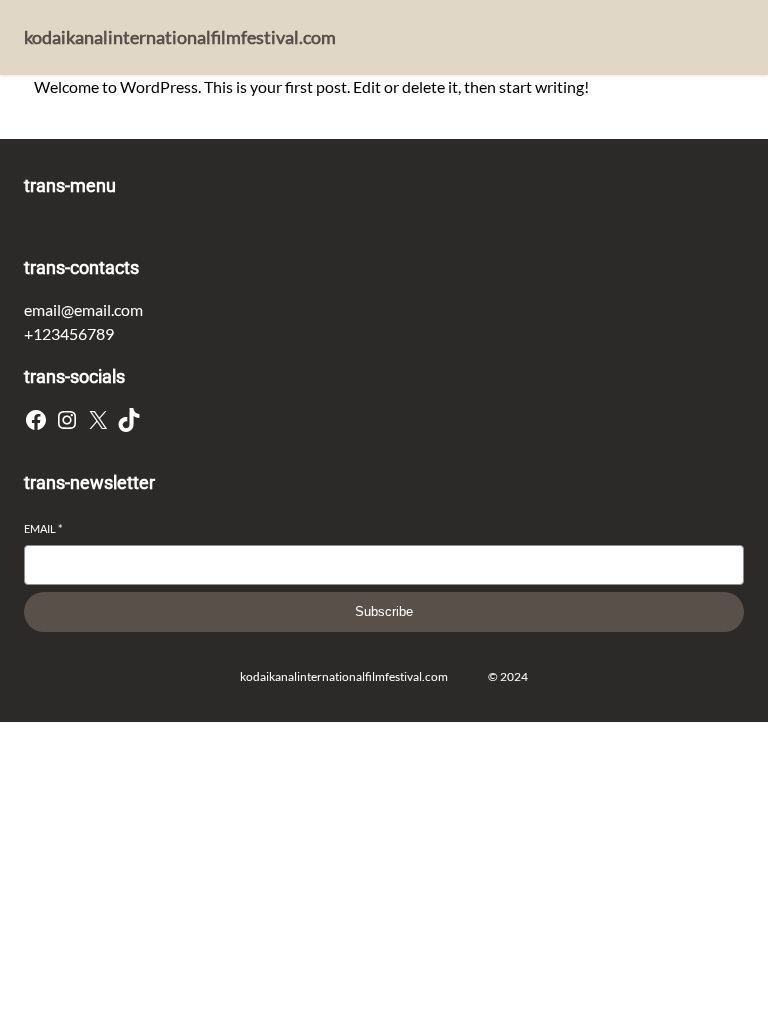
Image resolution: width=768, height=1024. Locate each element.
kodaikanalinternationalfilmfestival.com (180, 37)
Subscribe (384, 611)
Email (43, 528)
